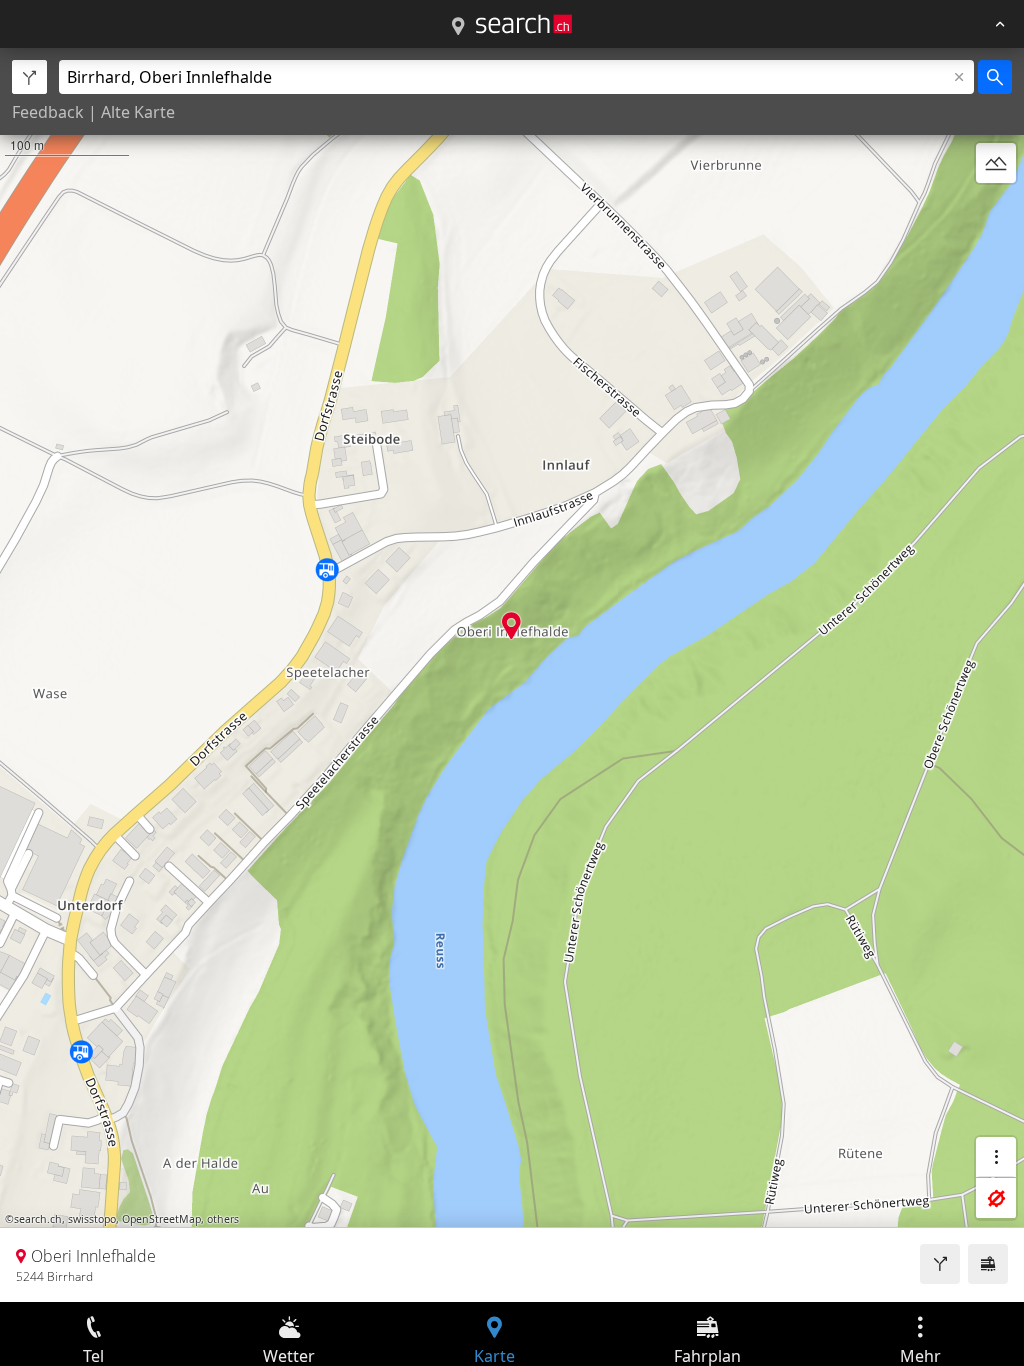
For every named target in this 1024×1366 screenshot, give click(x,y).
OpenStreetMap (161, 1219)
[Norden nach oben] (996, 211)
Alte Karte (138, 112)
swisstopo (92, 1219)
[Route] (940, 1264)
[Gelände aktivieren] (996, 163)
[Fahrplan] (988, 1264)
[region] (512, 675)
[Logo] (524, 24)
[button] (511, 625)
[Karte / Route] (458, 27)
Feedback (48, 112)
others (223, 1219)
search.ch (38, 1219)
